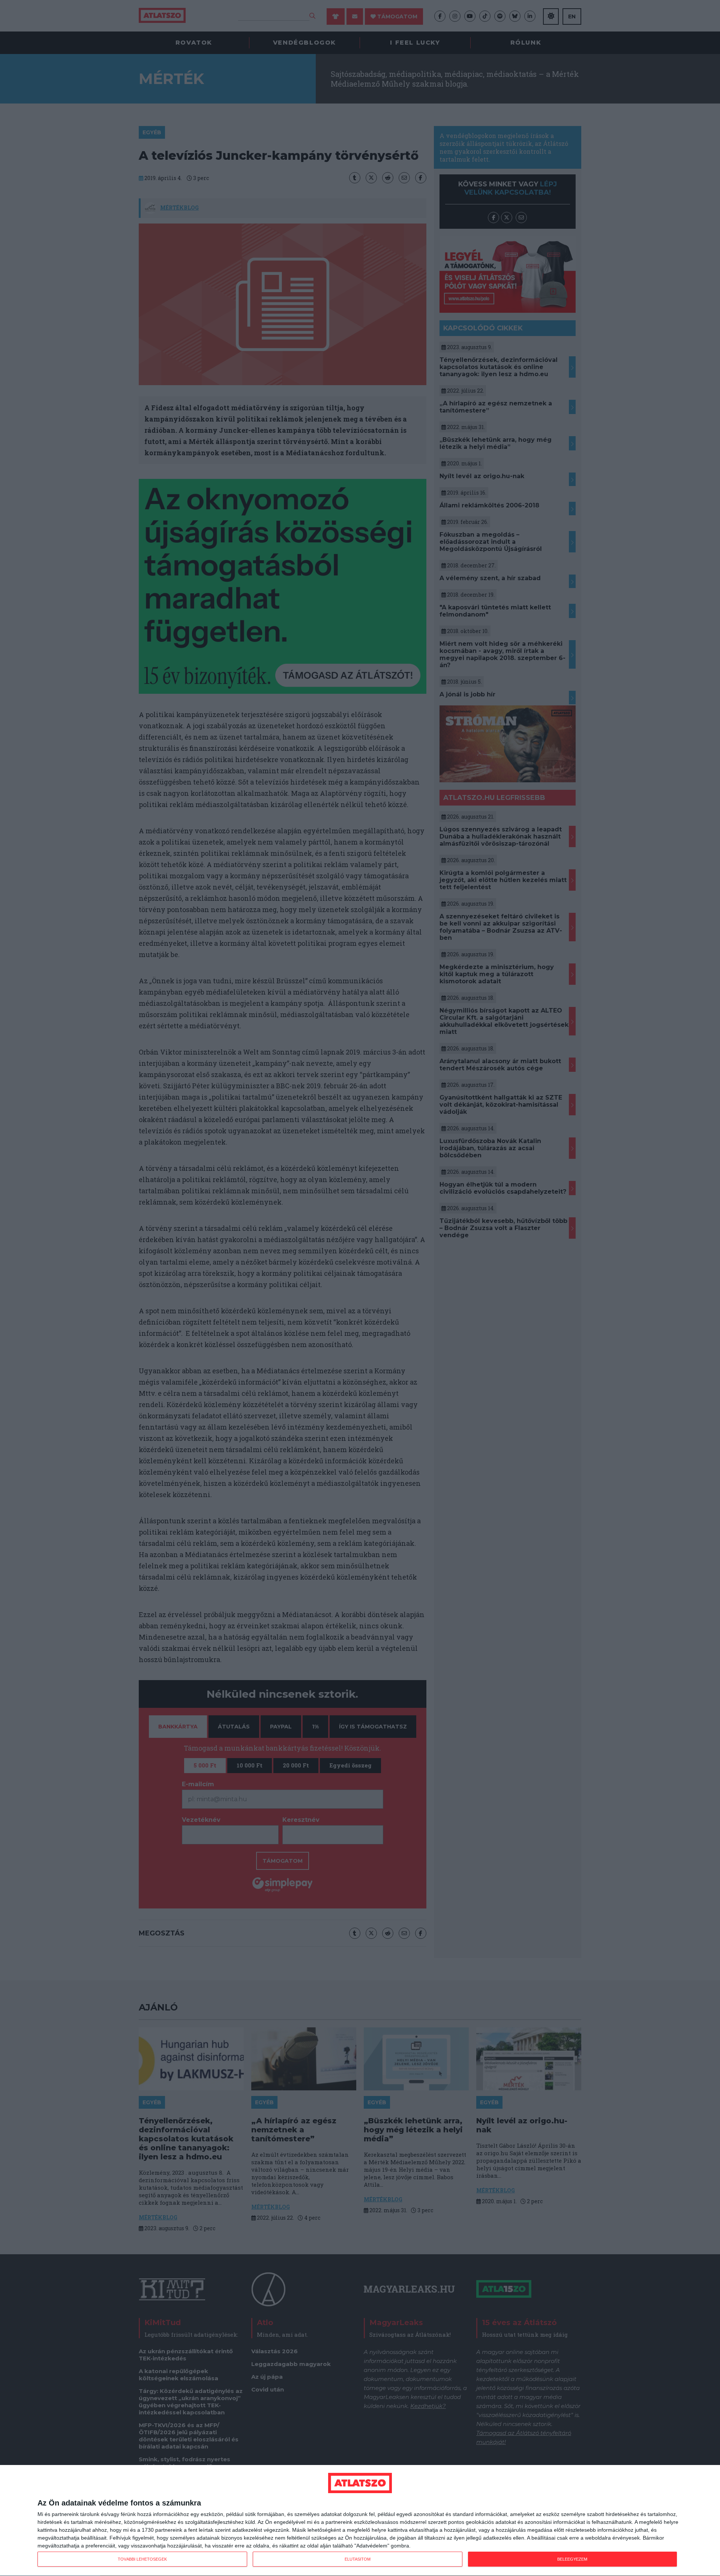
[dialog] (360, 2521)
